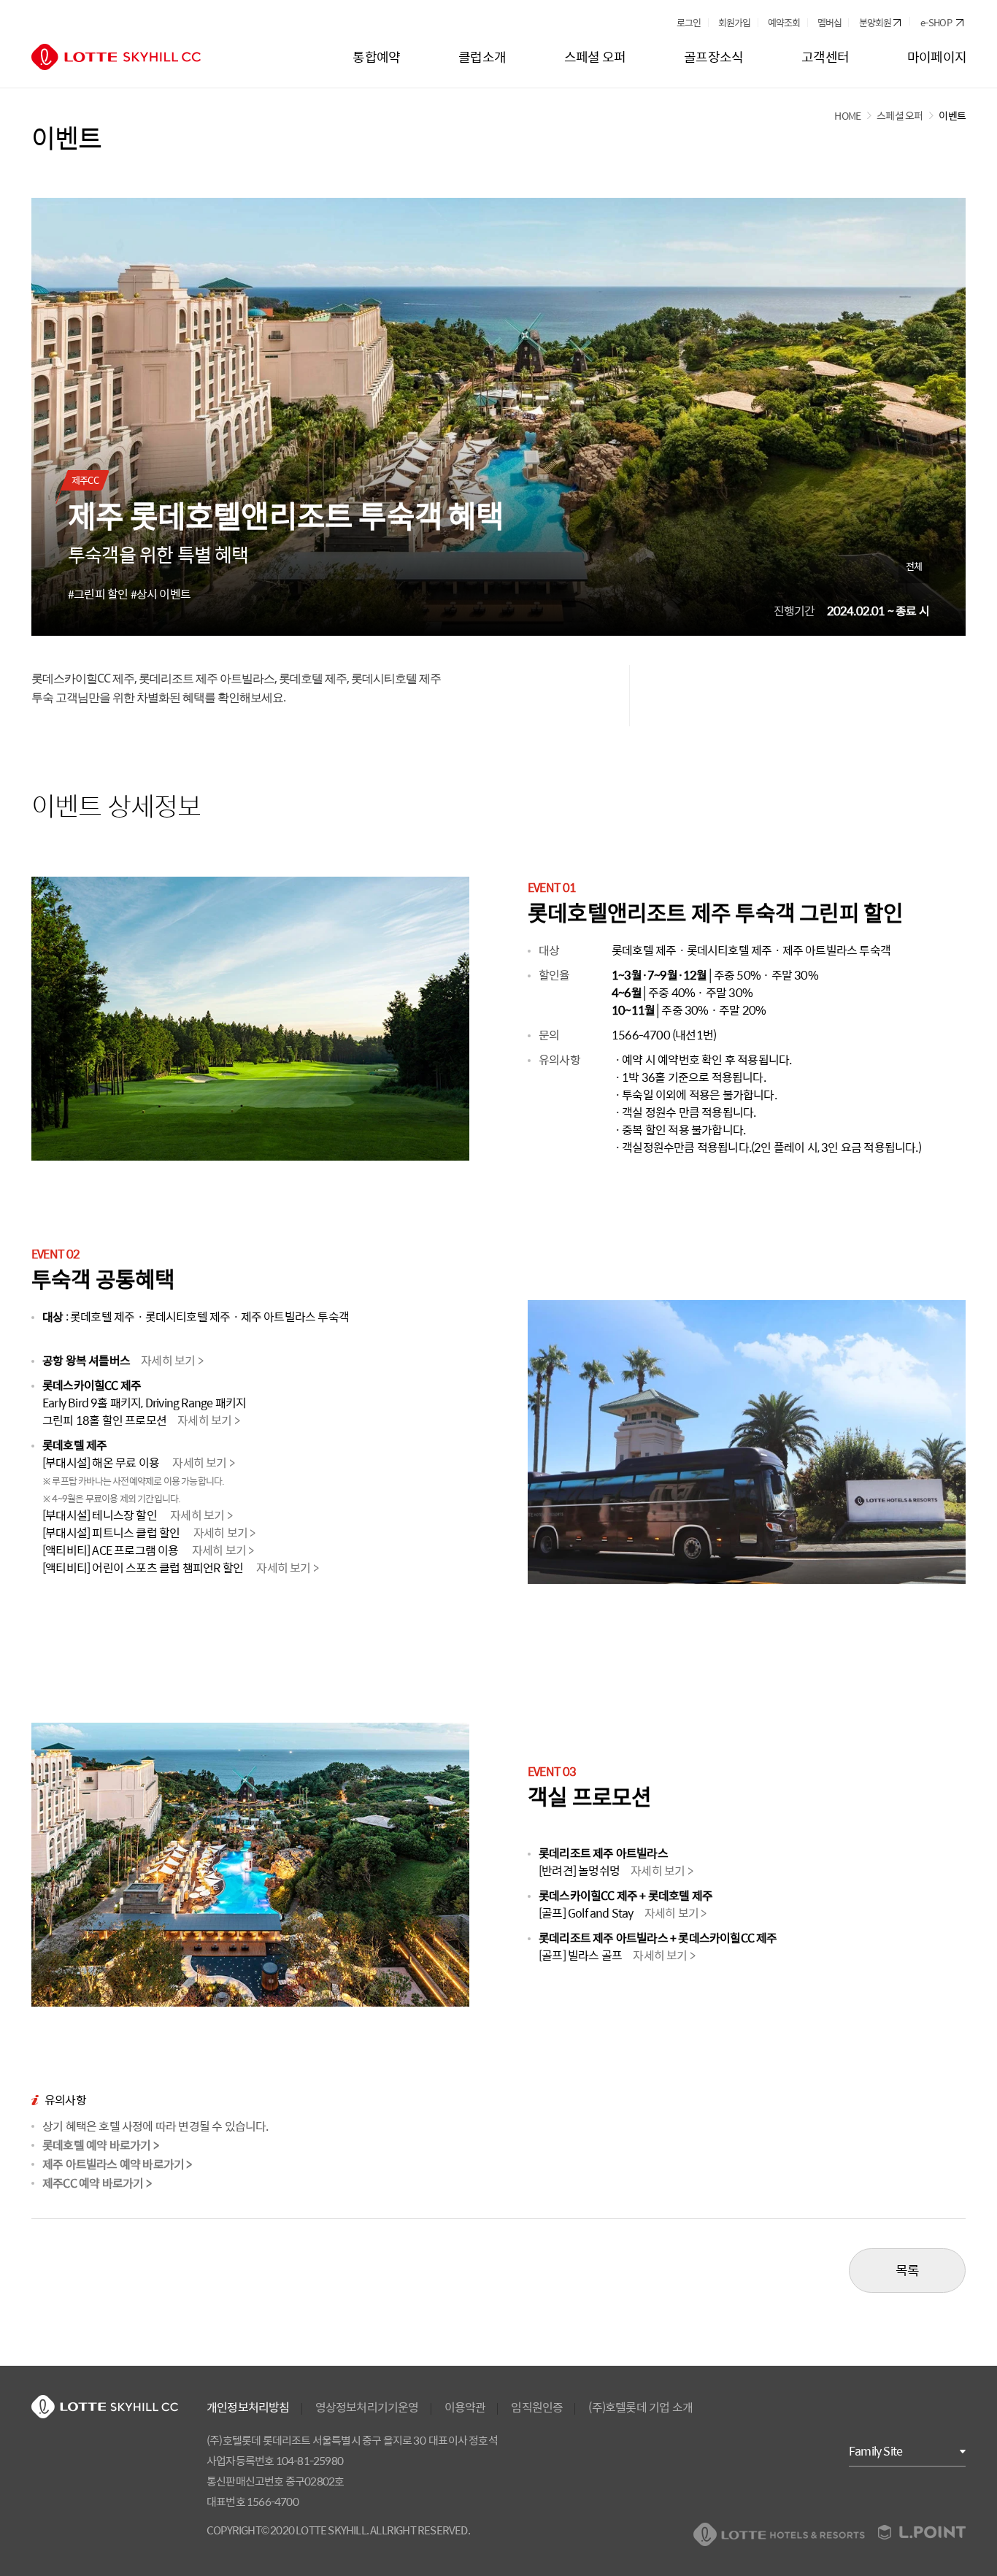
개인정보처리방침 (248, 2407)
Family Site (875, 2451)
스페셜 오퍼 (900, 115)
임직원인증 (537, 2407)
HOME (847, 115)
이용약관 (465, 2407)
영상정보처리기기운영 (367, 2407)
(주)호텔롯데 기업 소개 (640, 2407)
